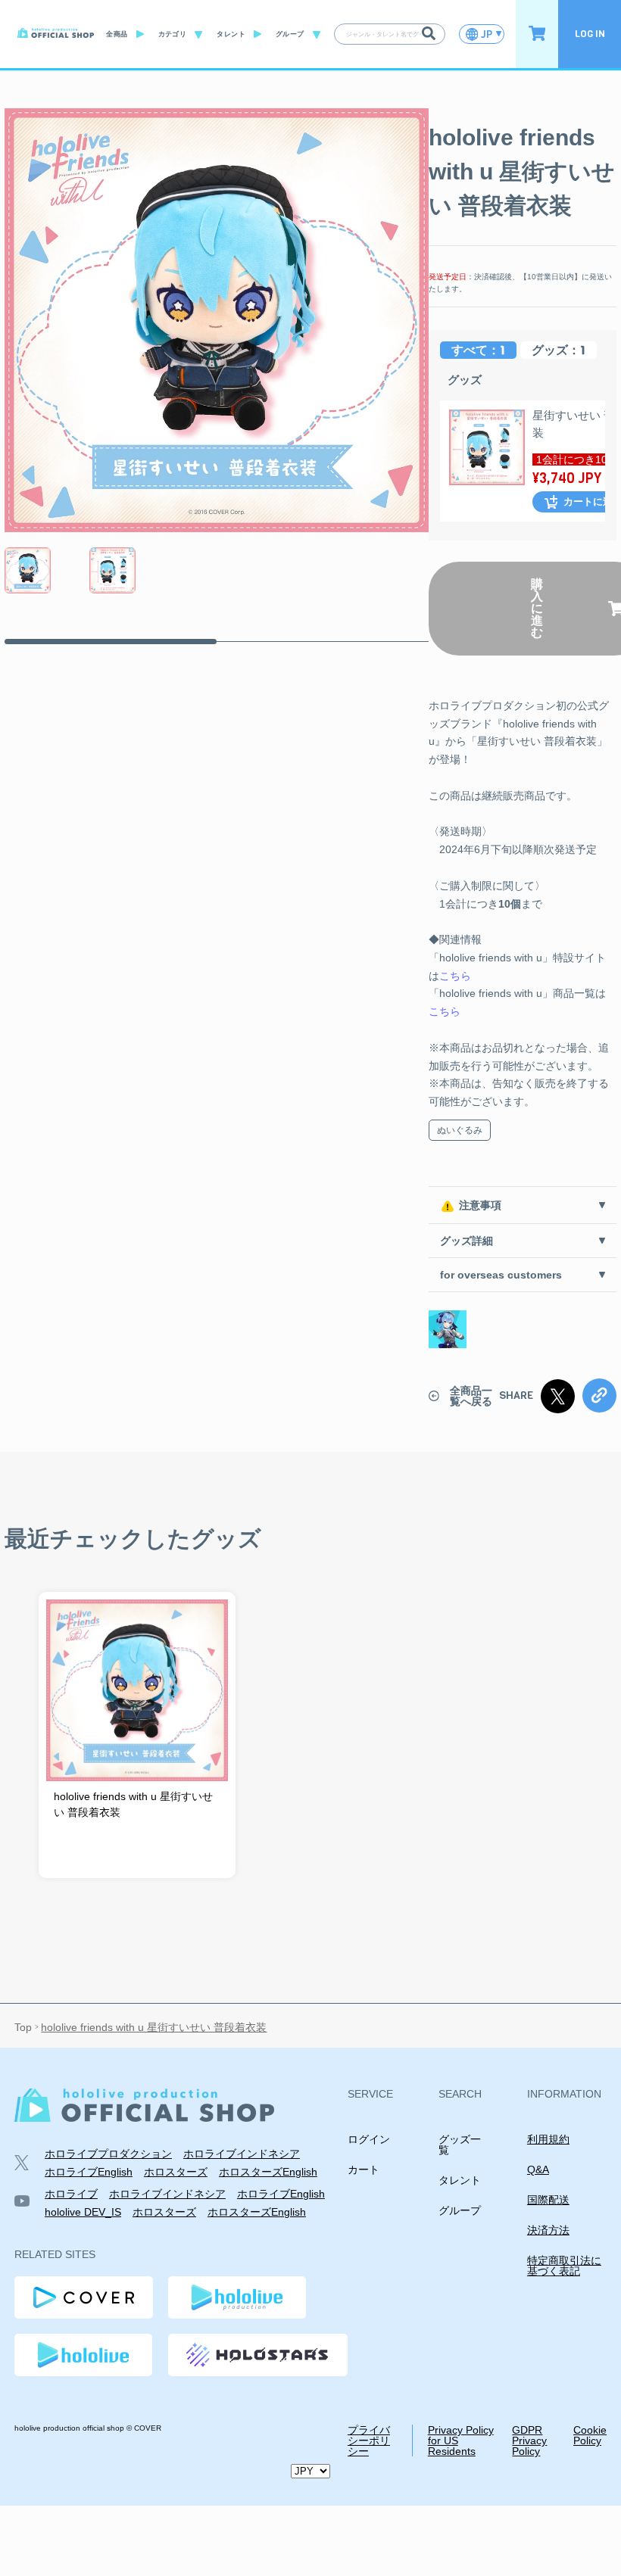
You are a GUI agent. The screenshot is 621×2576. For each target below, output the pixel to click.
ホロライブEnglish (89, 2172)
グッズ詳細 (467, 1241)
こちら (455, 976)
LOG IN (590, 34)
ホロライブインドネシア (242, 2154)
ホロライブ (71, 2194)
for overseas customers (501, 1275)
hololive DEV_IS (83, 2212)
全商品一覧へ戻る (471, 1396)
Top (23, 2027)
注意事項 (480, 1205)
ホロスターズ (176, 2172)
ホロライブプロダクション (108, 2154)
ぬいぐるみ (460, 1130)
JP (487, 34)
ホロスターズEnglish (268, 2172)
